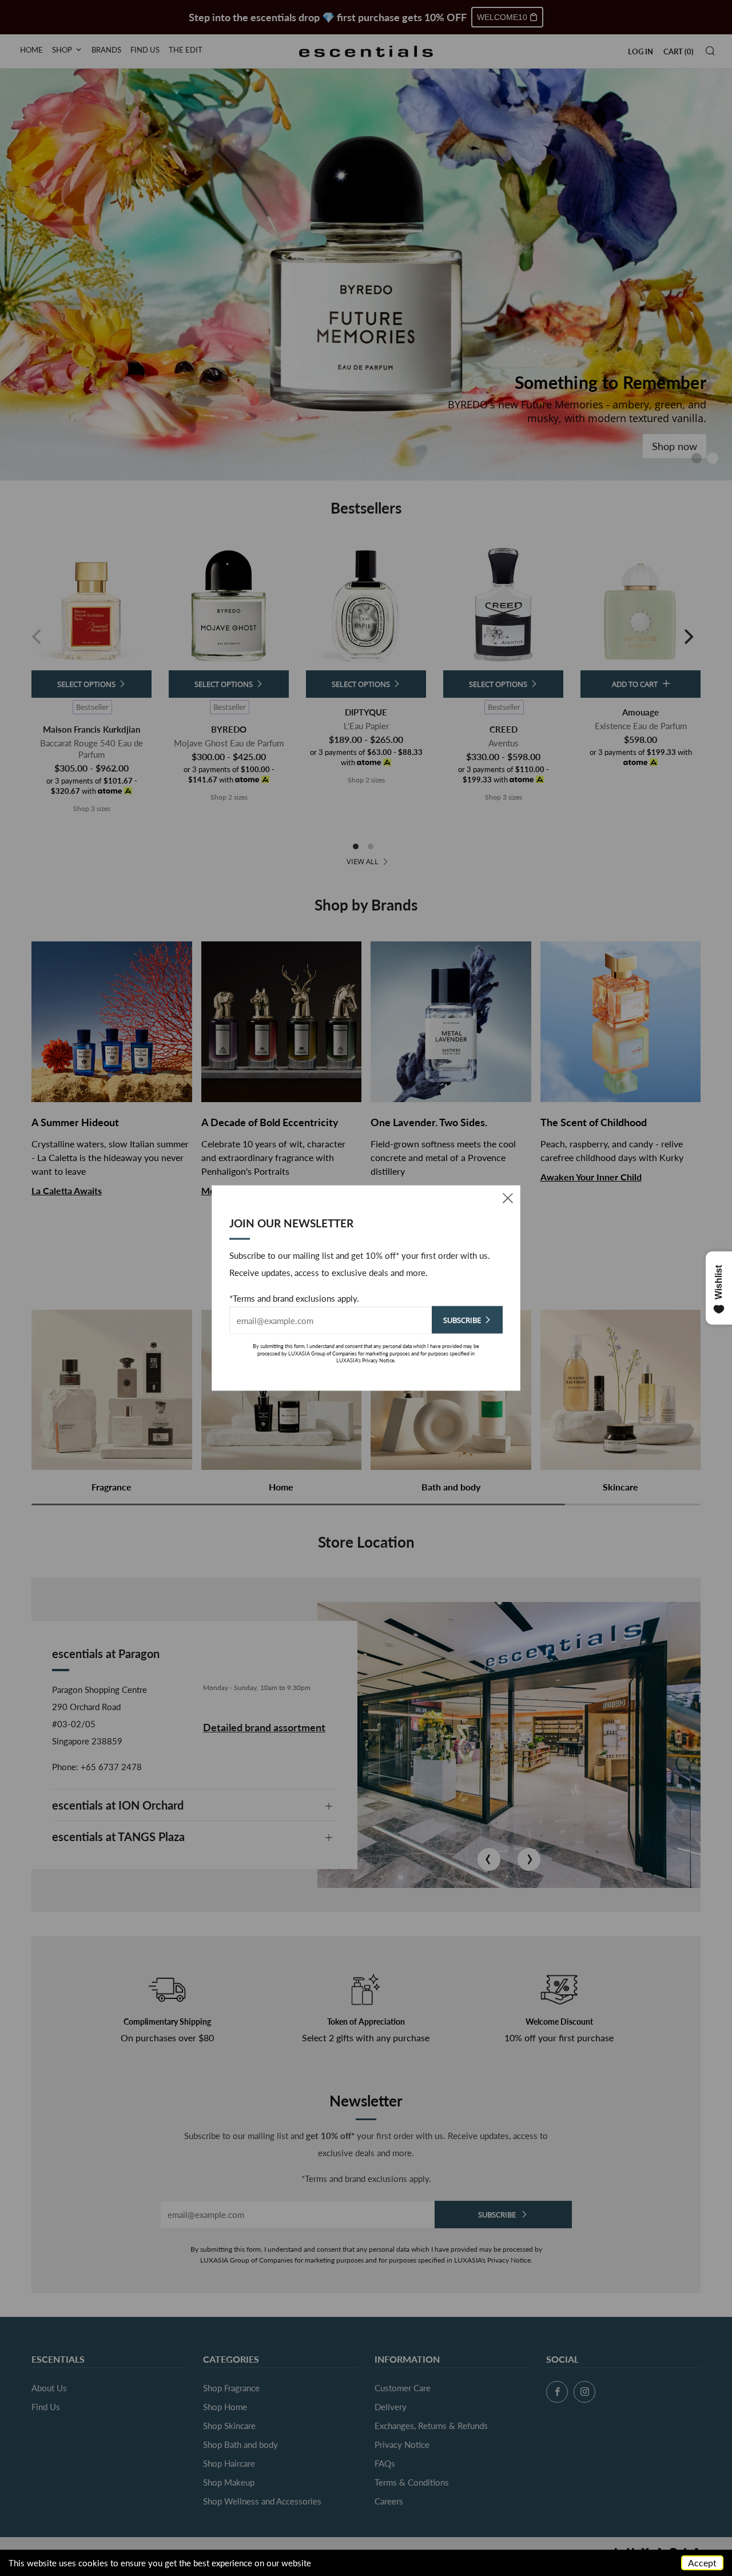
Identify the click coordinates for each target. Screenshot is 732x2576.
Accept (702, 2563)
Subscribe (462, 1320)
